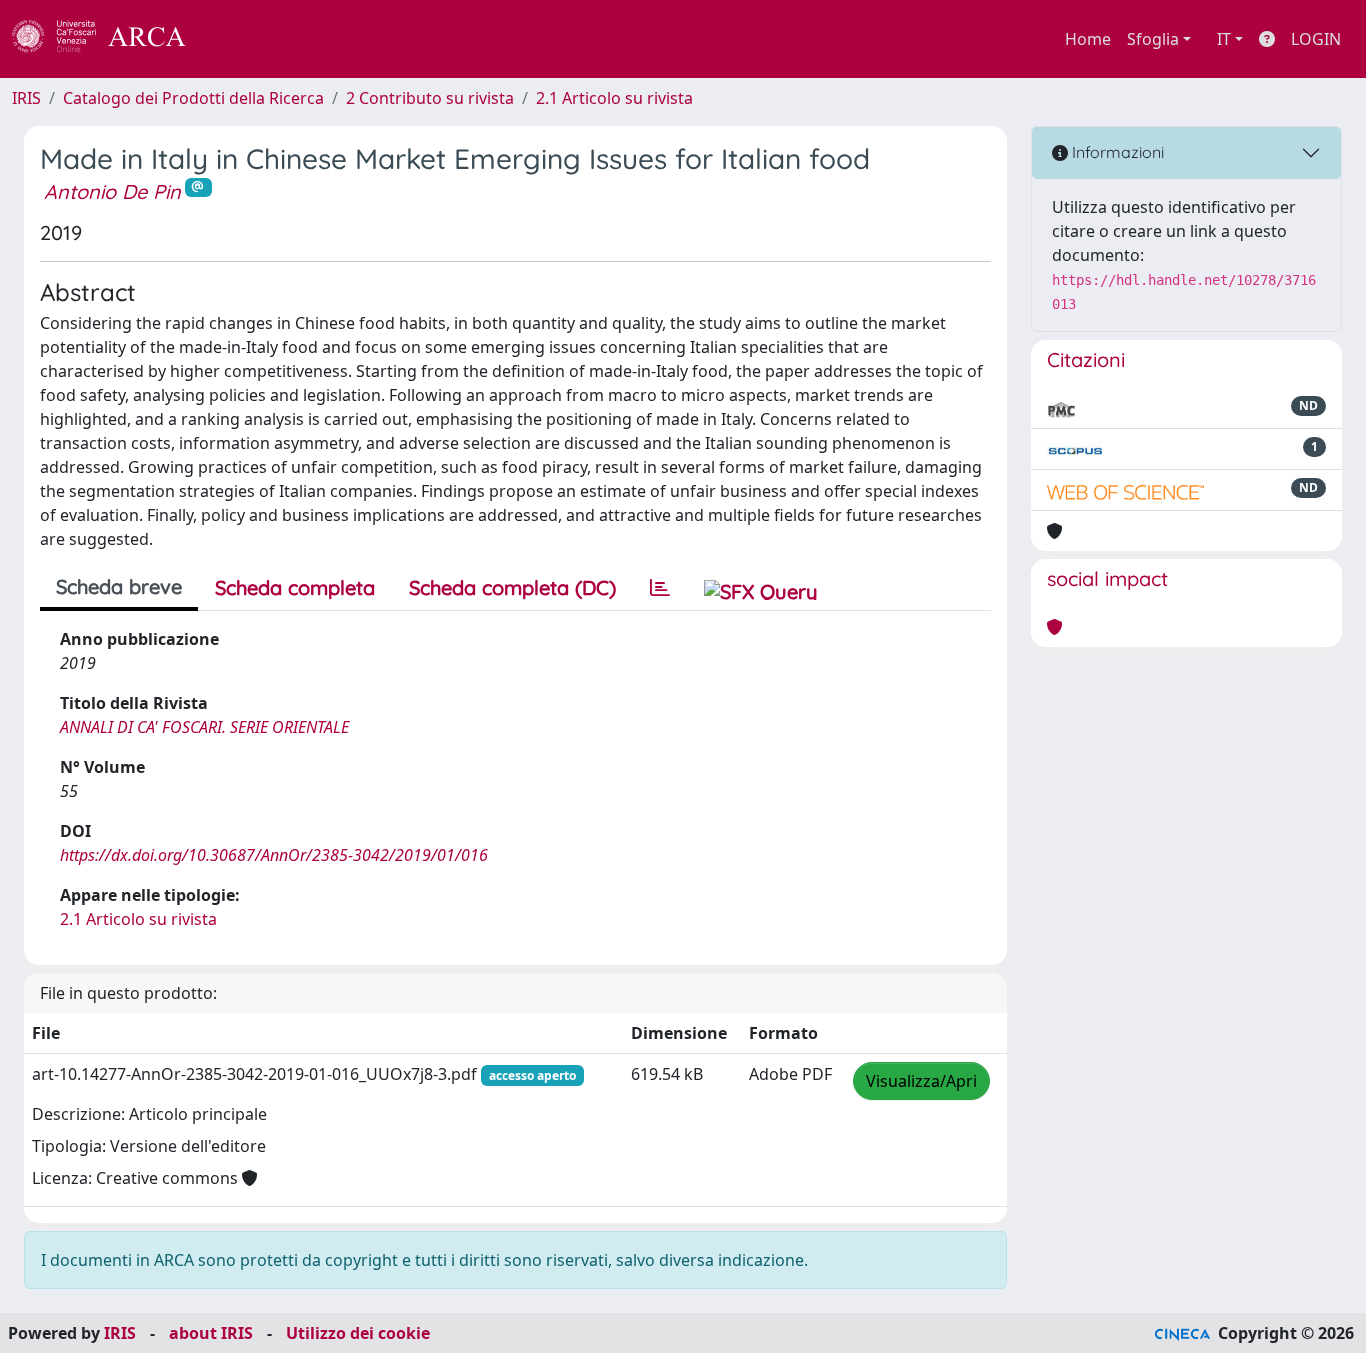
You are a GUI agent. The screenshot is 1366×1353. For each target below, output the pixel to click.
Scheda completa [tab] (295, 587)
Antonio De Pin (112, 191)
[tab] (660, 588)
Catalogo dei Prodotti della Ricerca (193, 98)
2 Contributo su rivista (430, 98)
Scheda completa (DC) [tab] (512, 587)
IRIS (26, 98)
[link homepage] (110, 39)
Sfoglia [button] (1153, 39)
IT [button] (1224, 39)
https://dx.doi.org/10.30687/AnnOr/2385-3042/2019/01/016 (274, 855)
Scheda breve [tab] (119, 586)
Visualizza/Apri (921, 1081)
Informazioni (1116, 152)
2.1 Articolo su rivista (614, 98)
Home (1088, 39)
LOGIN (1316, 39)
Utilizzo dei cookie (358, 1333)
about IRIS (211, 1333)
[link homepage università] (240, 39)
